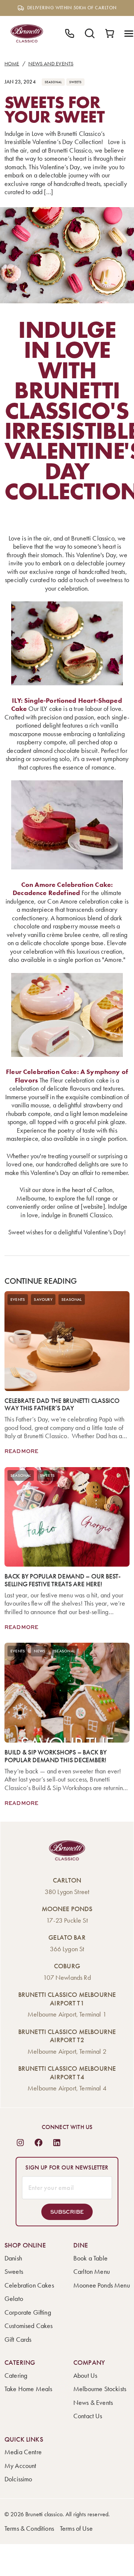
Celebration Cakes (29, 2285)
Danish (13, 2258)
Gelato (14, 2299)
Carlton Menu (92, 2272)
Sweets (75, 82)
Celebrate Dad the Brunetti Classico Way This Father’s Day (62, 1405)
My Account (20, 2466)
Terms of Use (76, 2528)
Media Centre (23, 2452)
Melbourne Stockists (100, 2389)
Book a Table (90, 2258)
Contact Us (88, 2416)
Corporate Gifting (28, 2312)
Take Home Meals (28, 2389)
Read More (21, 1451)
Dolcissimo (18, 2479)
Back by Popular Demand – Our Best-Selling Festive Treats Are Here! (63, 1580)
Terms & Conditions (29, 2528)
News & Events (93, 2403)
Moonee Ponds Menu (102, 2285)
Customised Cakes (29, 2326)
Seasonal (53, 82)
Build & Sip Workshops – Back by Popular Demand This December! (56, 1756)
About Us (85, 2376)
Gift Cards (18, 2340)
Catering (16, 2376)
